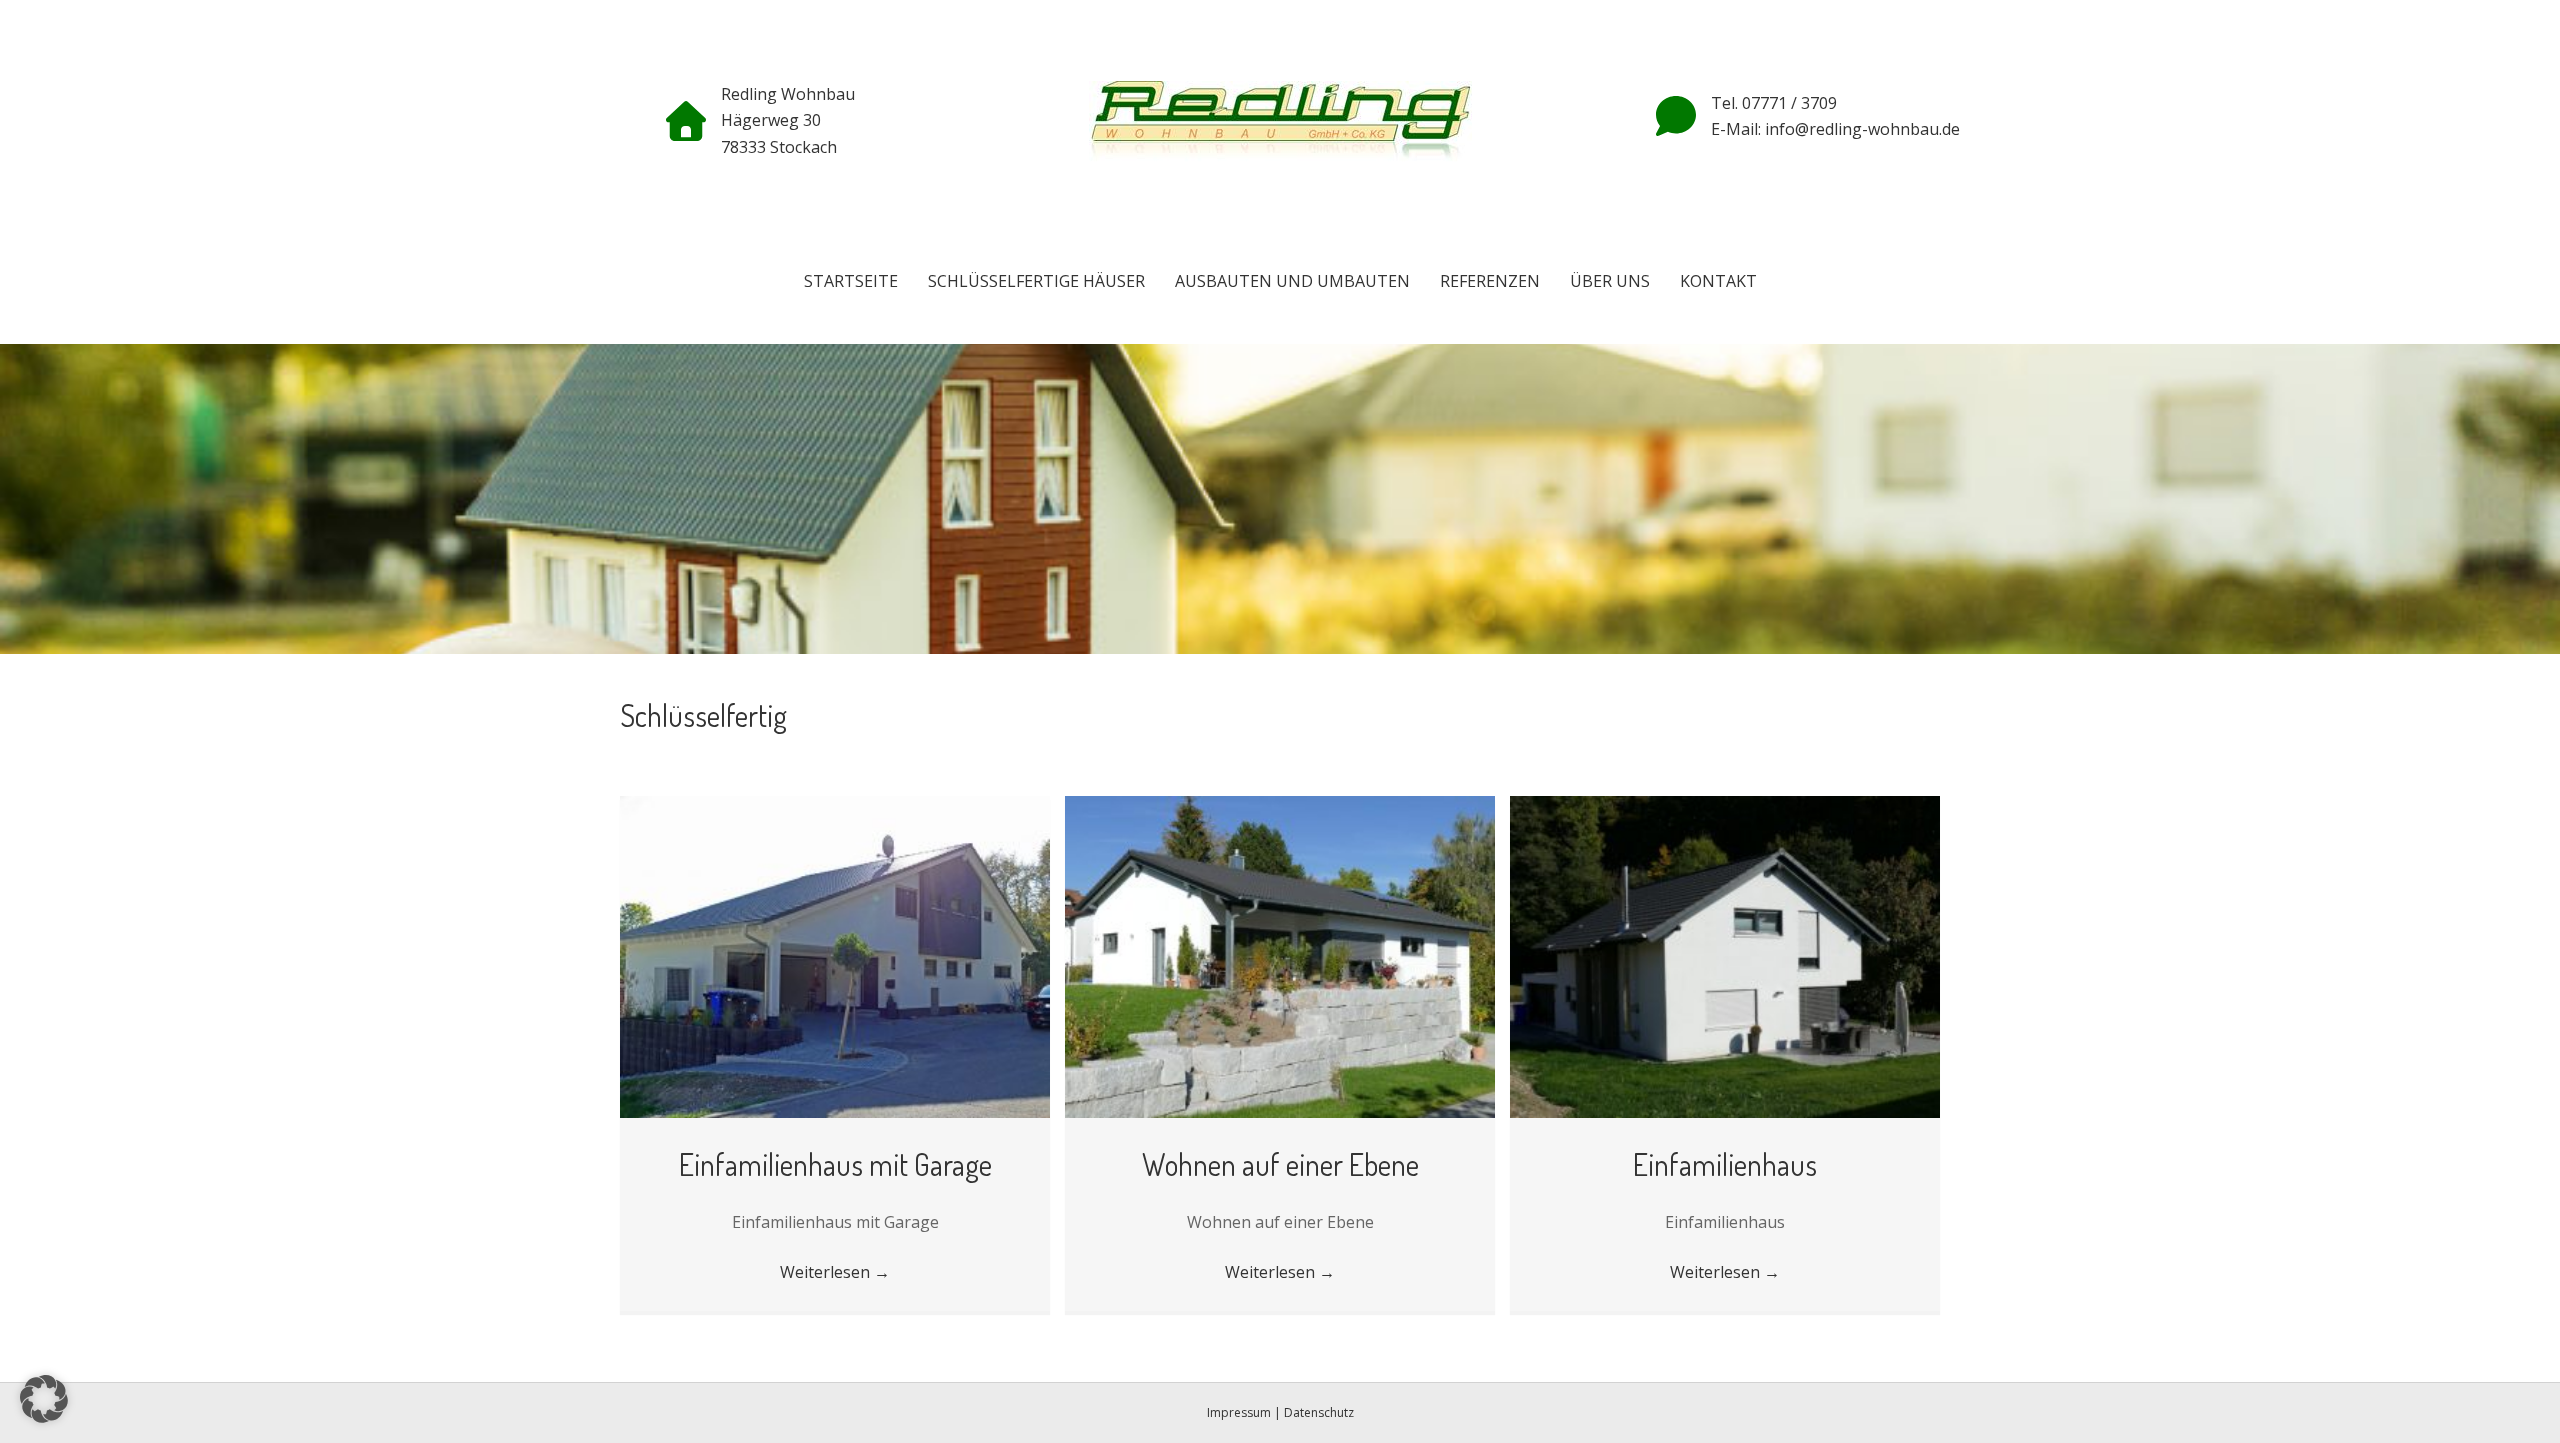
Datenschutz (1319, 1412)
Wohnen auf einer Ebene (1280, 1164)
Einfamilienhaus (1725, 1164)
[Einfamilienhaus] (1725, 955)
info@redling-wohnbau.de (1860, 129)
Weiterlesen (835, 1272)
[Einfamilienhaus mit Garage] (835, 955)
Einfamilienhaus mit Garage (835, 1164)
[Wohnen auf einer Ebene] (1280, 955)
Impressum (1239, 1412)
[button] (44, 1399)
